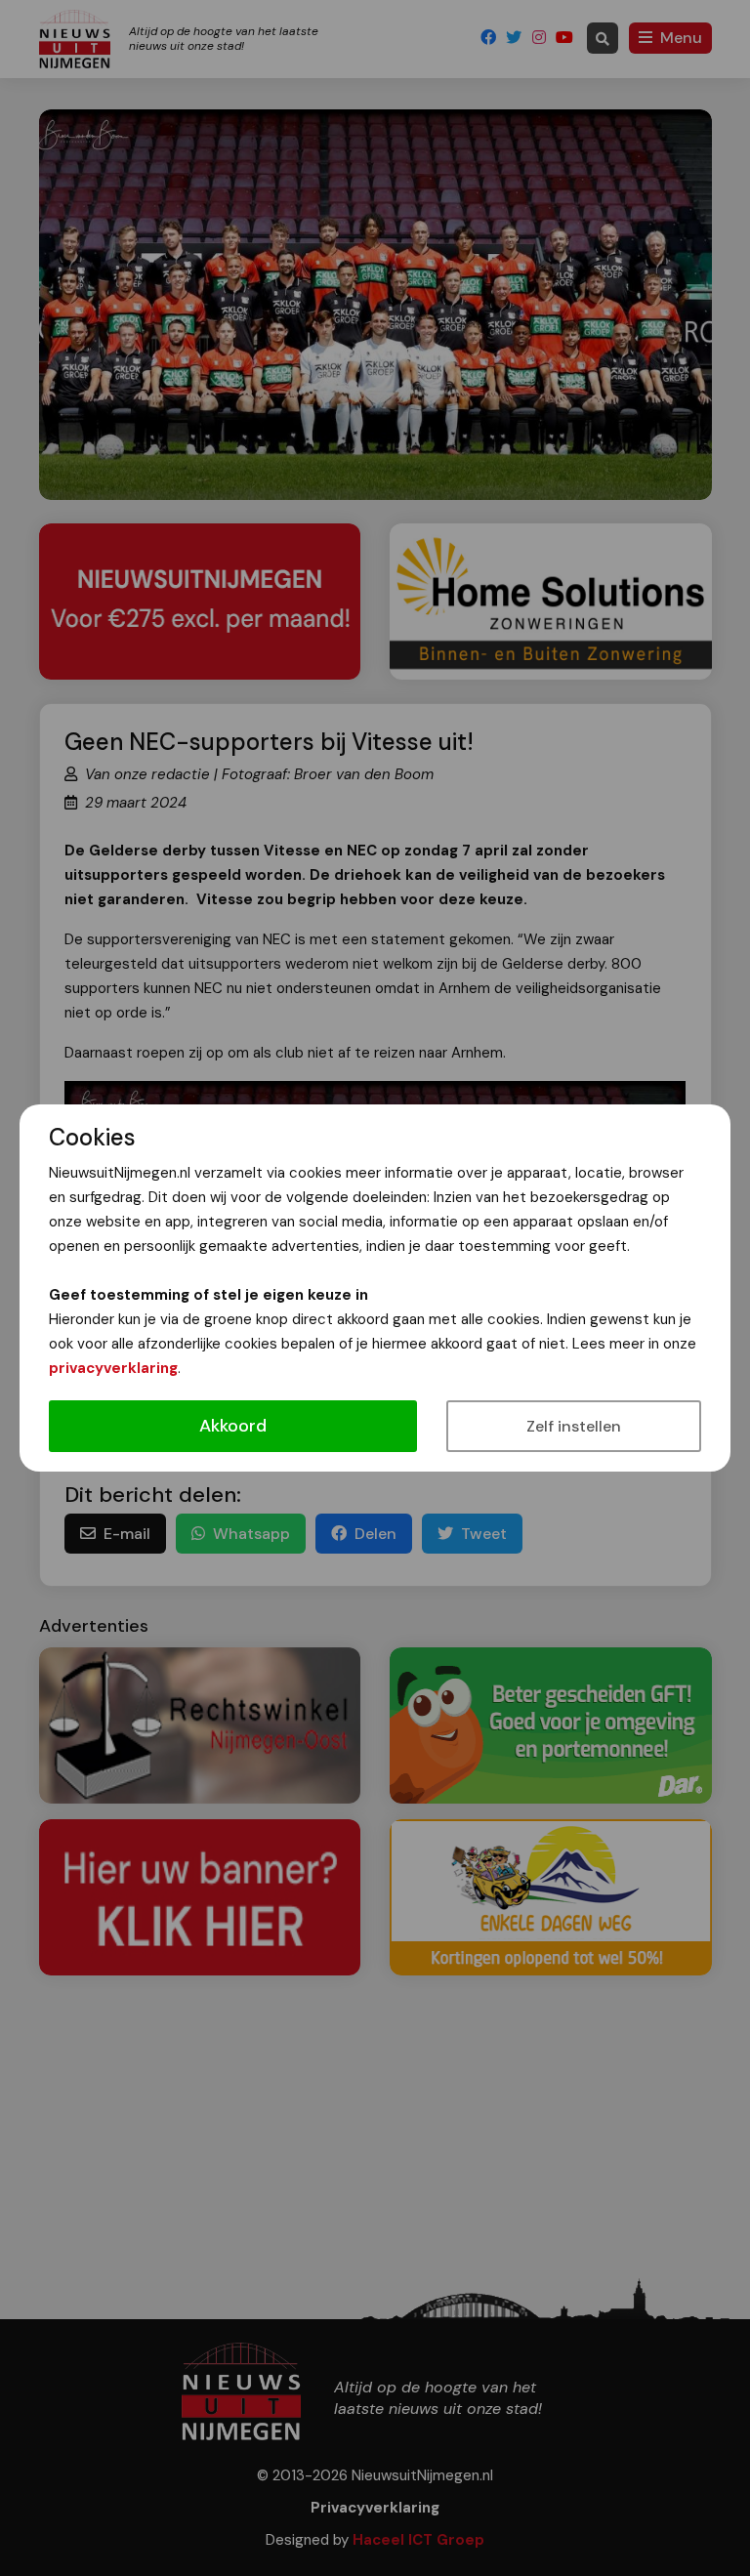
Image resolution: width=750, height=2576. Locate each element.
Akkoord (233, 1426)
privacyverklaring (113, 1368)
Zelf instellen (574, 1426)
